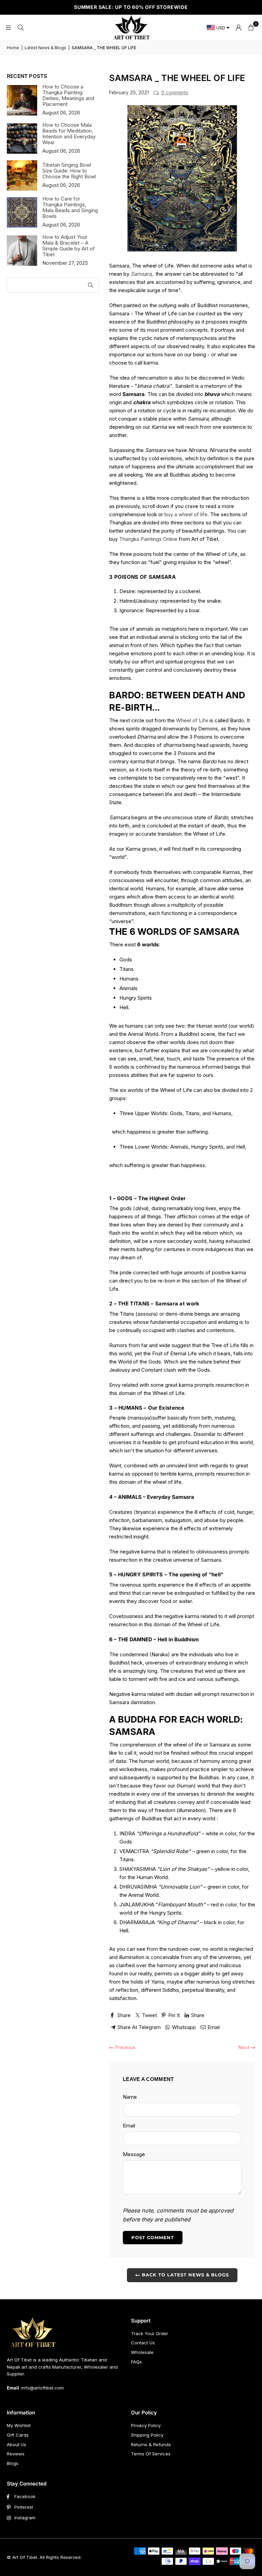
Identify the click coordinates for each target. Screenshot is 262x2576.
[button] (251, 27)
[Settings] (238, 27)
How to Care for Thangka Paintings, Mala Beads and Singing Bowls (70, 207)
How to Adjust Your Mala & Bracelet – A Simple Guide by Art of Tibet (69, 246)
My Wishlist (19, 2425)
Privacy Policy (146, 2425)
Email (129, 2126)
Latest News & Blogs (45, 48)
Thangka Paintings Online (148, 539)
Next (244, 2047)
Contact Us (143, 2343)
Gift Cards (18, 2435)
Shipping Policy (147, 2435)
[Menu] (8, 27)
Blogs (13, 2463)
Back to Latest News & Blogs (185, 2275)
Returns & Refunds (151, 2444)
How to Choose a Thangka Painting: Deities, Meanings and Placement (68, 95)
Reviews (16, 2454)
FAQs (136, 2362)
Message (134, 2154)
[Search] (20, 27)
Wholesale (142, 2352)
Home (13, 48)
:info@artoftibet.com (41, 2388)
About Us (17, 2444)
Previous (125, 2047)
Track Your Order (150, 2333)
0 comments (175, 93)
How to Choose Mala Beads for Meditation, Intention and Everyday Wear (69, 134)
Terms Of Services (151, 2454)
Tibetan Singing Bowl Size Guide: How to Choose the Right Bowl (69, 171)
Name (130, 2097)
